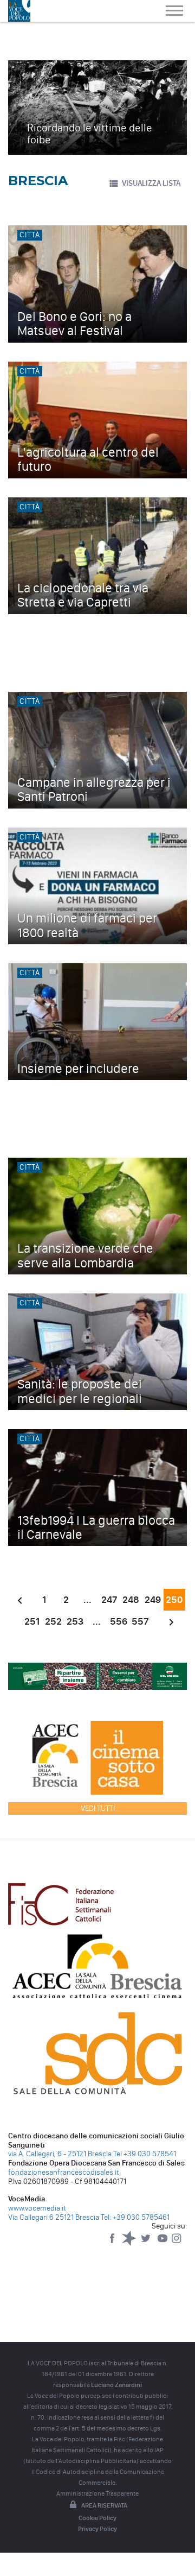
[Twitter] (147, 2243)
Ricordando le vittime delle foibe (90, 134)
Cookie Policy (97, 2518)
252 (53, 1621)
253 (75, 1621)
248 (131, 1600)
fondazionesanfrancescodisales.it (64, 2172)
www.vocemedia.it (37, 2208)
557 (140, 1621)
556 (119, 1621)
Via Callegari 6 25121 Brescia (54, 2217)
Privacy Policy (97, 2529)
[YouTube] (163, 2243)
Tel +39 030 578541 (145, 2154)
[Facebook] (113, 2243)
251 (32, 1621)
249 (153, 1600)
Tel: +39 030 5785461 (135, 2217)
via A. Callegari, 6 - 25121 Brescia (60, 2154)
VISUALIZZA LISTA (151, 183)
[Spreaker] (130, 2243)
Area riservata (104, 2505)
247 (109, 1600)
